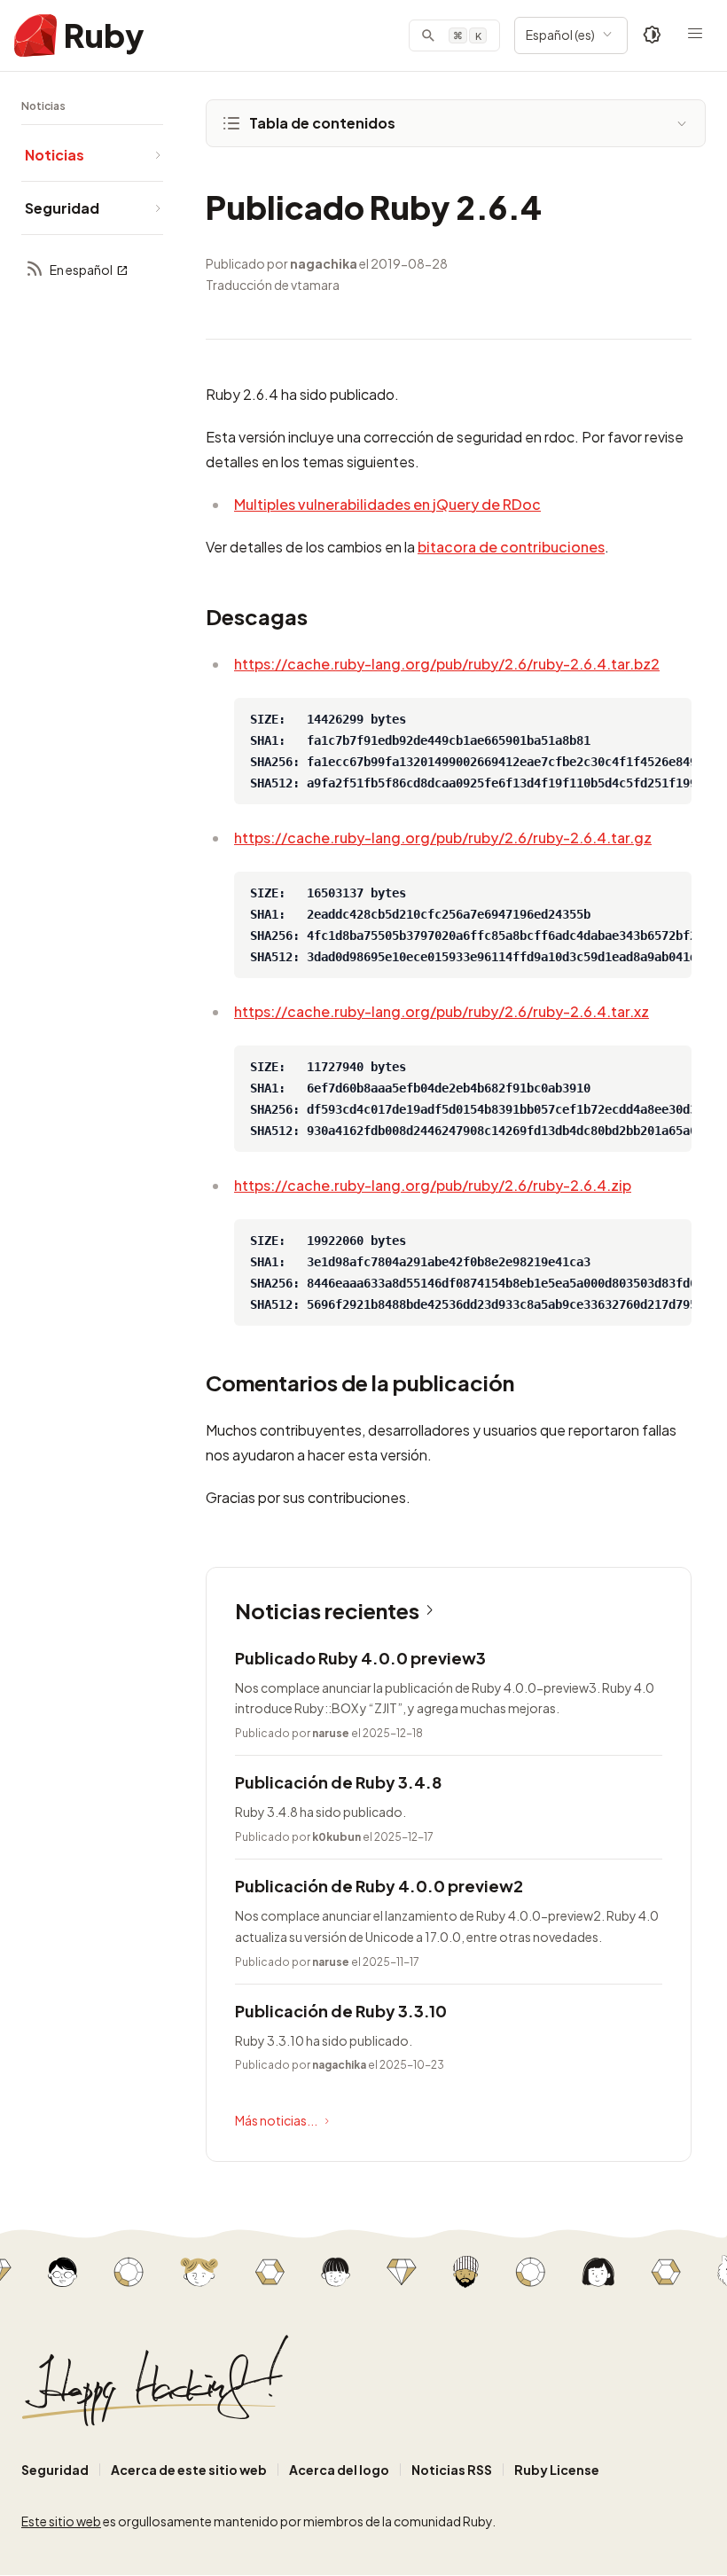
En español (81, 270)
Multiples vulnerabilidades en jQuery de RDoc (387, 504)
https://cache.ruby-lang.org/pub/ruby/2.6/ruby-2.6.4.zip (433, 1185)
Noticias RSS (452, 2470)
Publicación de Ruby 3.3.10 (341, 2011)
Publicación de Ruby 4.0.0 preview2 (379, 1886)
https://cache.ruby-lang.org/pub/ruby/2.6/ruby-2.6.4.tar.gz (443, 838)
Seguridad (55, 2470)
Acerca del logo (339, 2470)
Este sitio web (61, 2521)
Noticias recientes (327, 1610)
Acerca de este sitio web (189, 2470)
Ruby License (557, 2470)
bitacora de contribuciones (511, 547)
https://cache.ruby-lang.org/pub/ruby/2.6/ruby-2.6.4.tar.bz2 (447, 664)
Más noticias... (276, 2120)
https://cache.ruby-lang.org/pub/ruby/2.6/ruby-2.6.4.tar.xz (442, 1011)
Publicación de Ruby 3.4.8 (338, 1782)
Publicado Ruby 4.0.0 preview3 (360, 1658)
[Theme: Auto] (653, 35)
